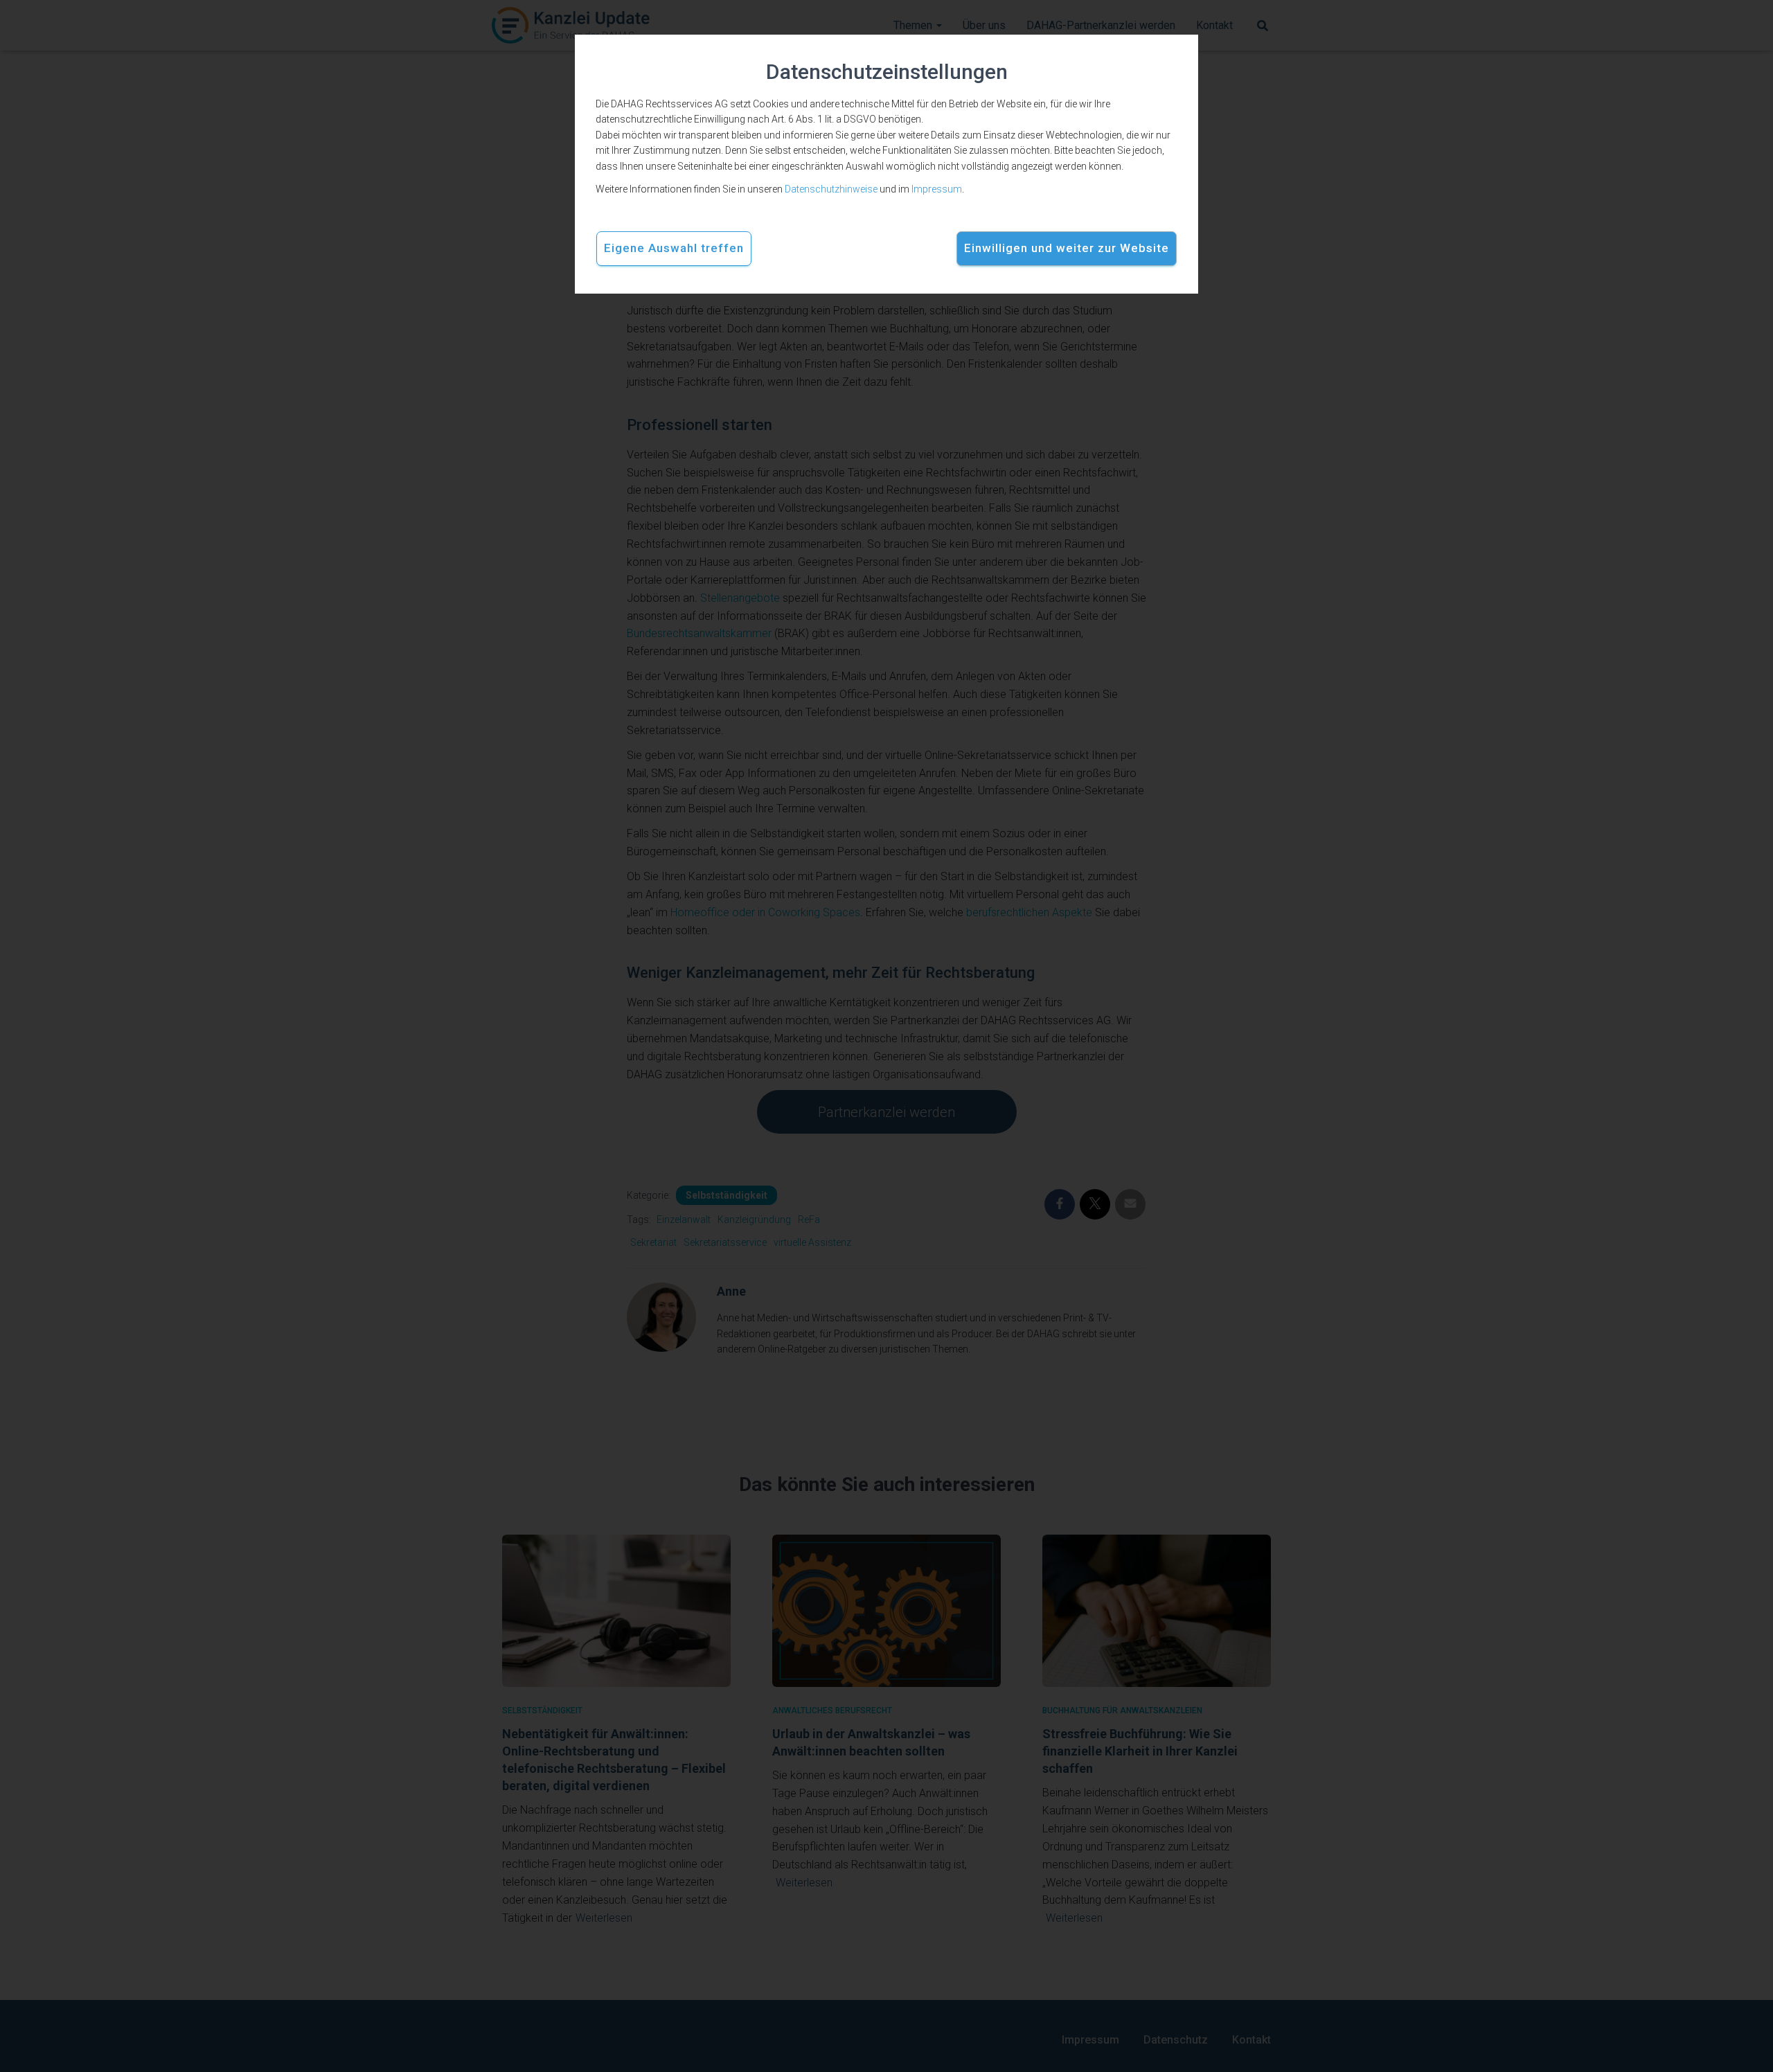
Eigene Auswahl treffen (674, 248)
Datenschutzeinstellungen (887, 72)
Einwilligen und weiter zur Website (1067, 248)
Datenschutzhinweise (831, 189)
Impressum (937, 189)
